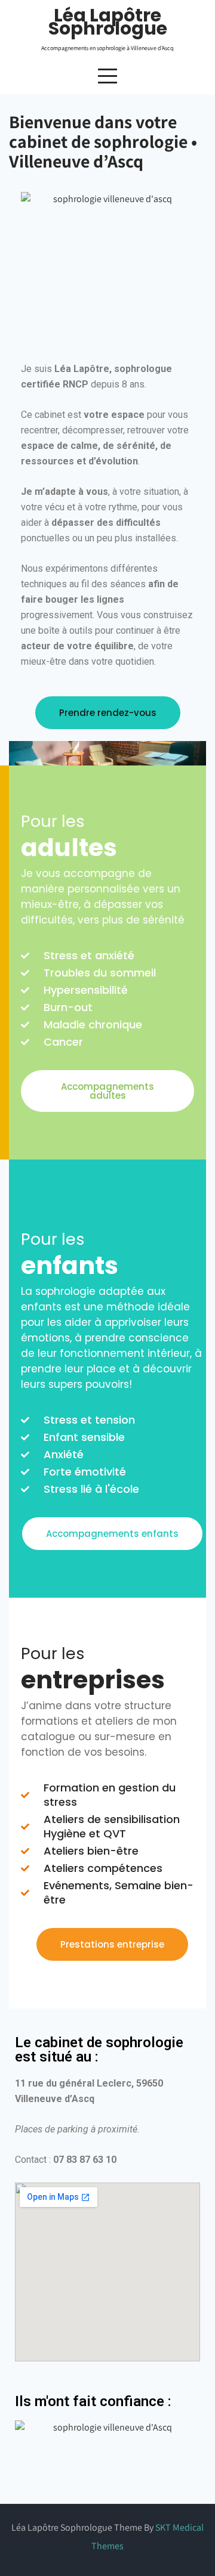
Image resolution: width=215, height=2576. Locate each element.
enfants (70, 1265)
